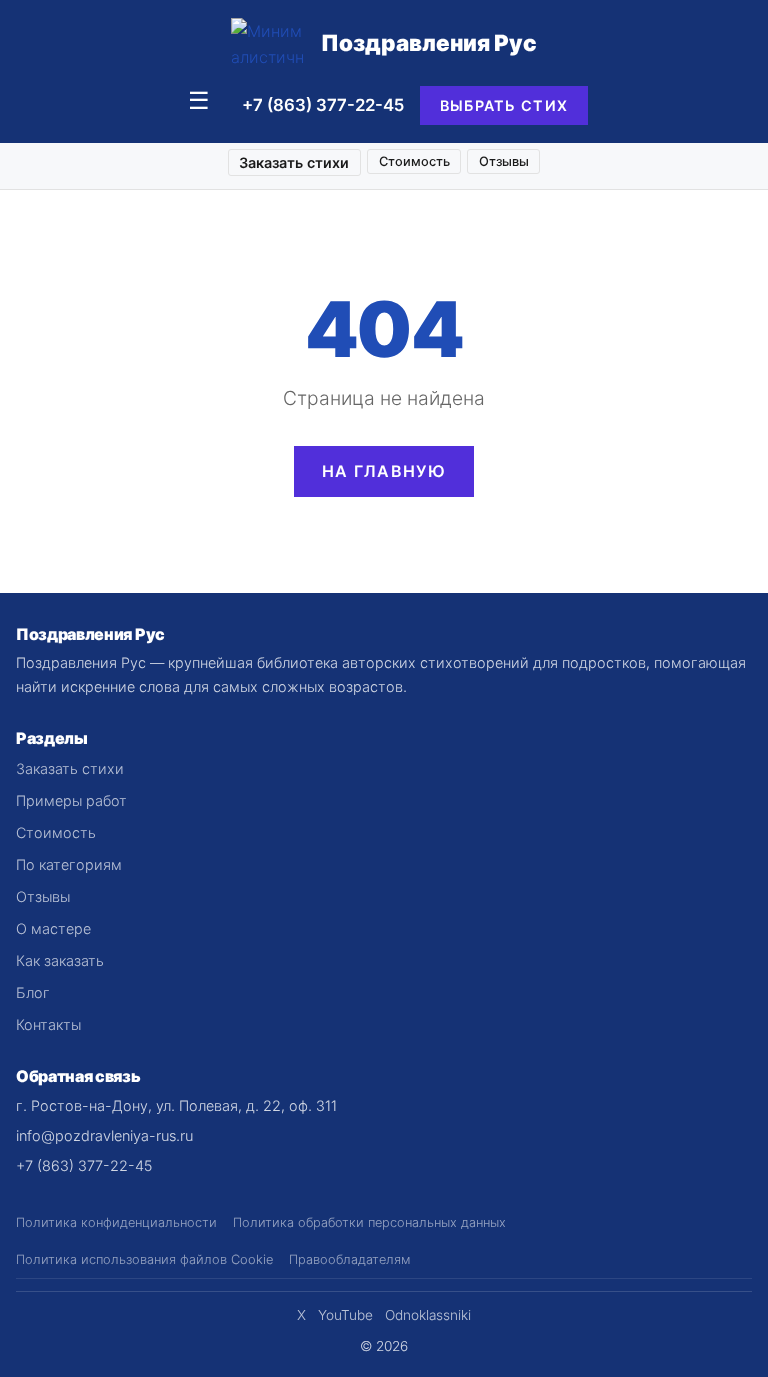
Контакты (48, 1024)
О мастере (53, 928)
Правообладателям (349, 1259)
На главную (384, 471)
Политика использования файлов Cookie (144, 1259)
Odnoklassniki (428, 1315)
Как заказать (60, 960)
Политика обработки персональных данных (369, 1222)
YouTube (345, 1315)
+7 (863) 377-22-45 (323, 105)
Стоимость (414, 161)
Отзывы (504, 161)
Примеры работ (71, 800)
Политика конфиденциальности (116, 1222)
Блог (33, 992)
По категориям (69, 864)
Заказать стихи (294, 162)
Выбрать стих (504, 105)
